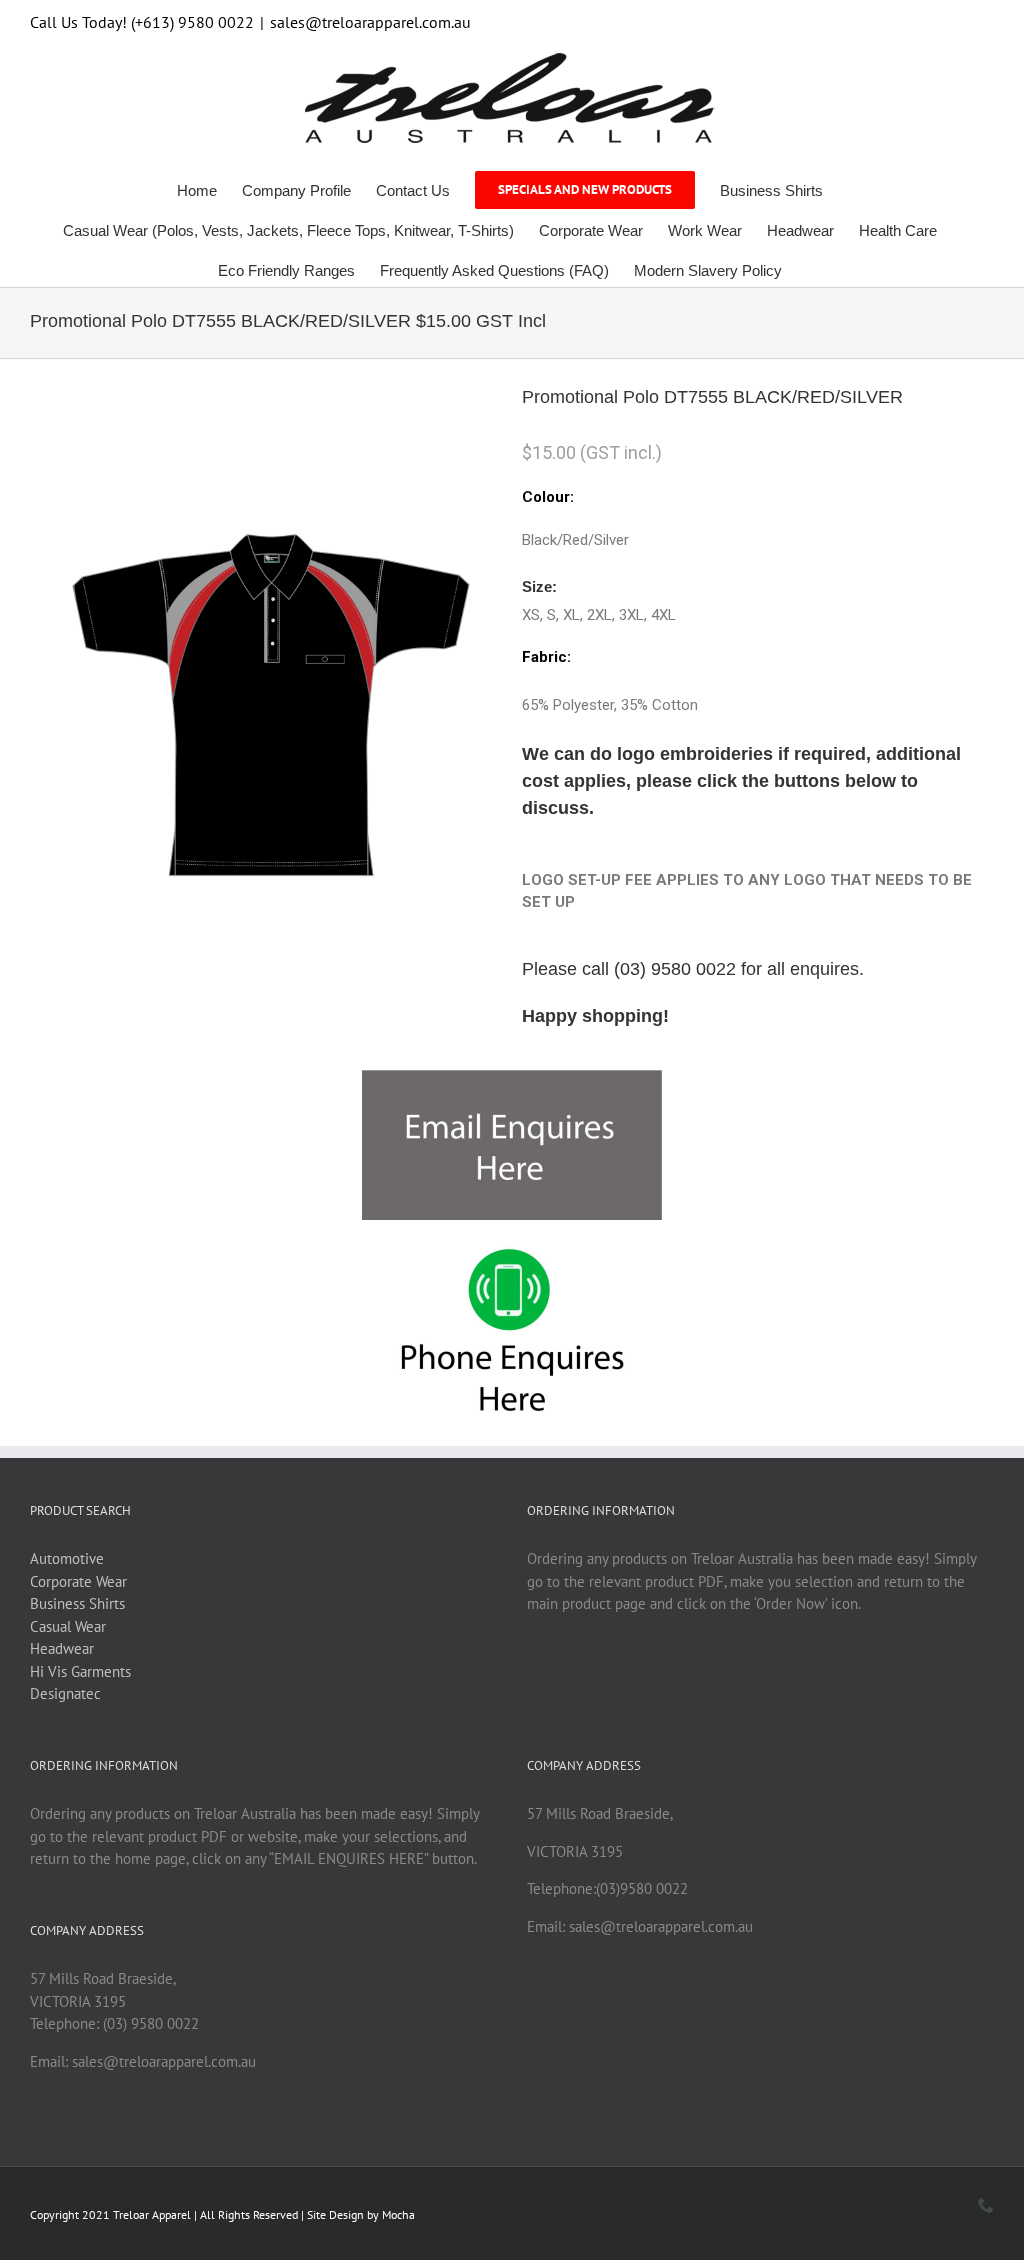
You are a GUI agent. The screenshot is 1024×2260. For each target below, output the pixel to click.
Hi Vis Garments (80, 1671)
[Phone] (986, 2205)
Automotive (67, 1558)
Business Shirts (77, 1603)
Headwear (62, 1648)
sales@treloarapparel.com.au (370, 22)
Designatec (65, 1693)
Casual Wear (68, 1626)
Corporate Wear (78, 1581)
